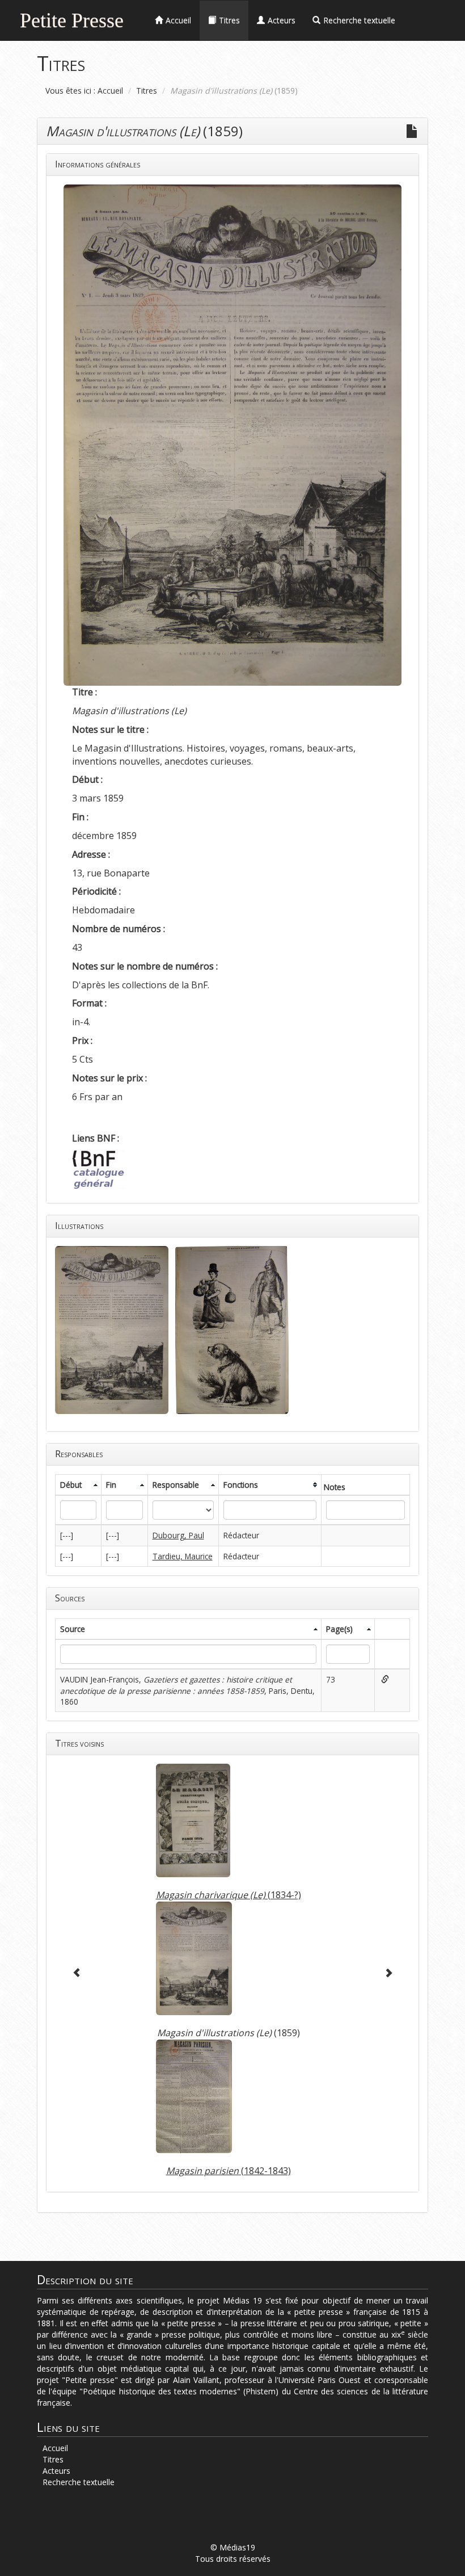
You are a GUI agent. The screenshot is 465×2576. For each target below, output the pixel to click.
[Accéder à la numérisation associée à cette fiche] (412, 131)
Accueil (110, 91)
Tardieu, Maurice (183, 1556)
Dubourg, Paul (178, 1535)
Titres (147, 91)
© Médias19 (233, 2547)
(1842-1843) (229, 2171)
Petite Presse (72, 19)
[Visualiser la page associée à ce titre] (193, 1825)
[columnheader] (79, 1485)
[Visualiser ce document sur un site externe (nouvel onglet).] (384, 1679)
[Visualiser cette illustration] (112, 1329)
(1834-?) (229, 1895)
